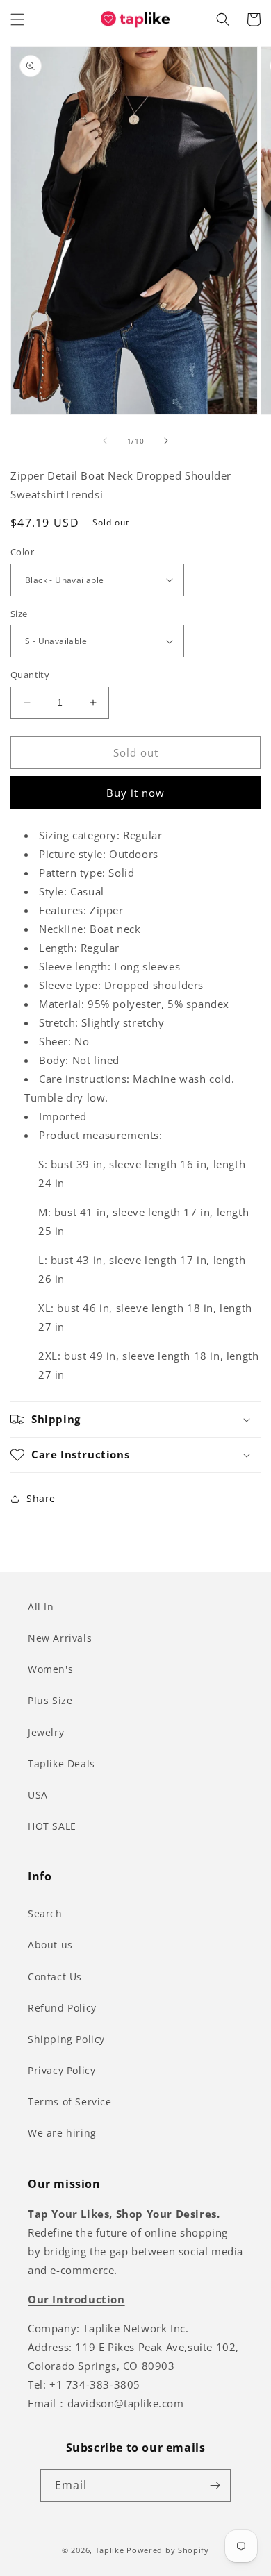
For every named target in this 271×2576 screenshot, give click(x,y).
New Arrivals (60, 1638)
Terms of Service (70, 2102)
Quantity (30, 675)
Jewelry (46, 1732)
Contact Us (55, 1977)
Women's (50, 1669)
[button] (17, 19)
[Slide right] (166, 441)
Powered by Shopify (168, 2550)
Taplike (110, 2550)
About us (50, 1945)
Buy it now (135, 793)
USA (38, 1795)
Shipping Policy (66, 2039)
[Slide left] (105, 441)
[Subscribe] (215, 2485)
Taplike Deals (61, 1763)
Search (45, 1913)
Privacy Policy (61, 2070)
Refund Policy (62, 2008)
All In (41, 1607)
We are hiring (62, 2133)
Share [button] (41, 1498)
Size (19, 614)
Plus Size (50, 1700)
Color (22, 552)
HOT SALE (52, 1826)
